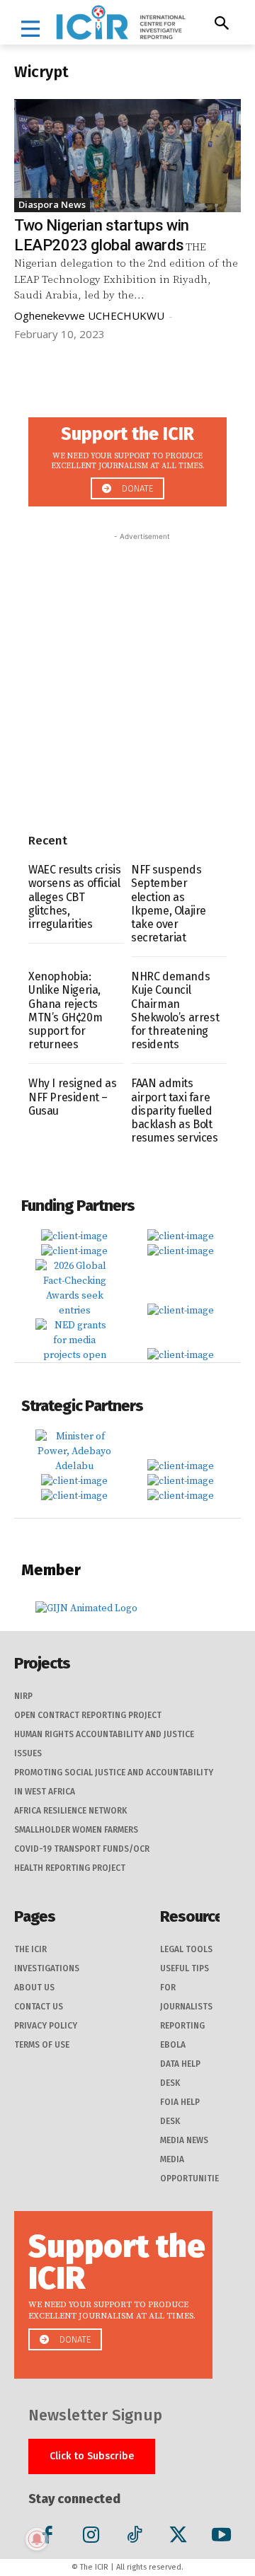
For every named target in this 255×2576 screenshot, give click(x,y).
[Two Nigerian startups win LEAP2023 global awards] (127, 156)
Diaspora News (52, 204)
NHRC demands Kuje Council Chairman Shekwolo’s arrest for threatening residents (175, 1010)
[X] (178, 2537)
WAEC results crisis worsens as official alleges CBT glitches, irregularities (74, 897)
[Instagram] (91, 2537)
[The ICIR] (121, 22)
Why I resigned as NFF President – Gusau (72, 1097)
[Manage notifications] (37, 2539)
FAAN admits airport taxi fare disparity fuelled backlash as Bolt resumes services (175, 1110)
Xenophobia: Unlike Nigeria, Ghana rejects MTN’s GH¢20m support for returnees (65, 1010)
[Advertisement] (127, 671)
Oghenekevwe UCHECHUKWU (89, 315)
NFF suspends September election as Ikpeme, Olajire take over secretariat (169, 904)
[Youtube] (221, 2537)
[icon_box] (127, 458)
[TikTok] (134, 2537)
